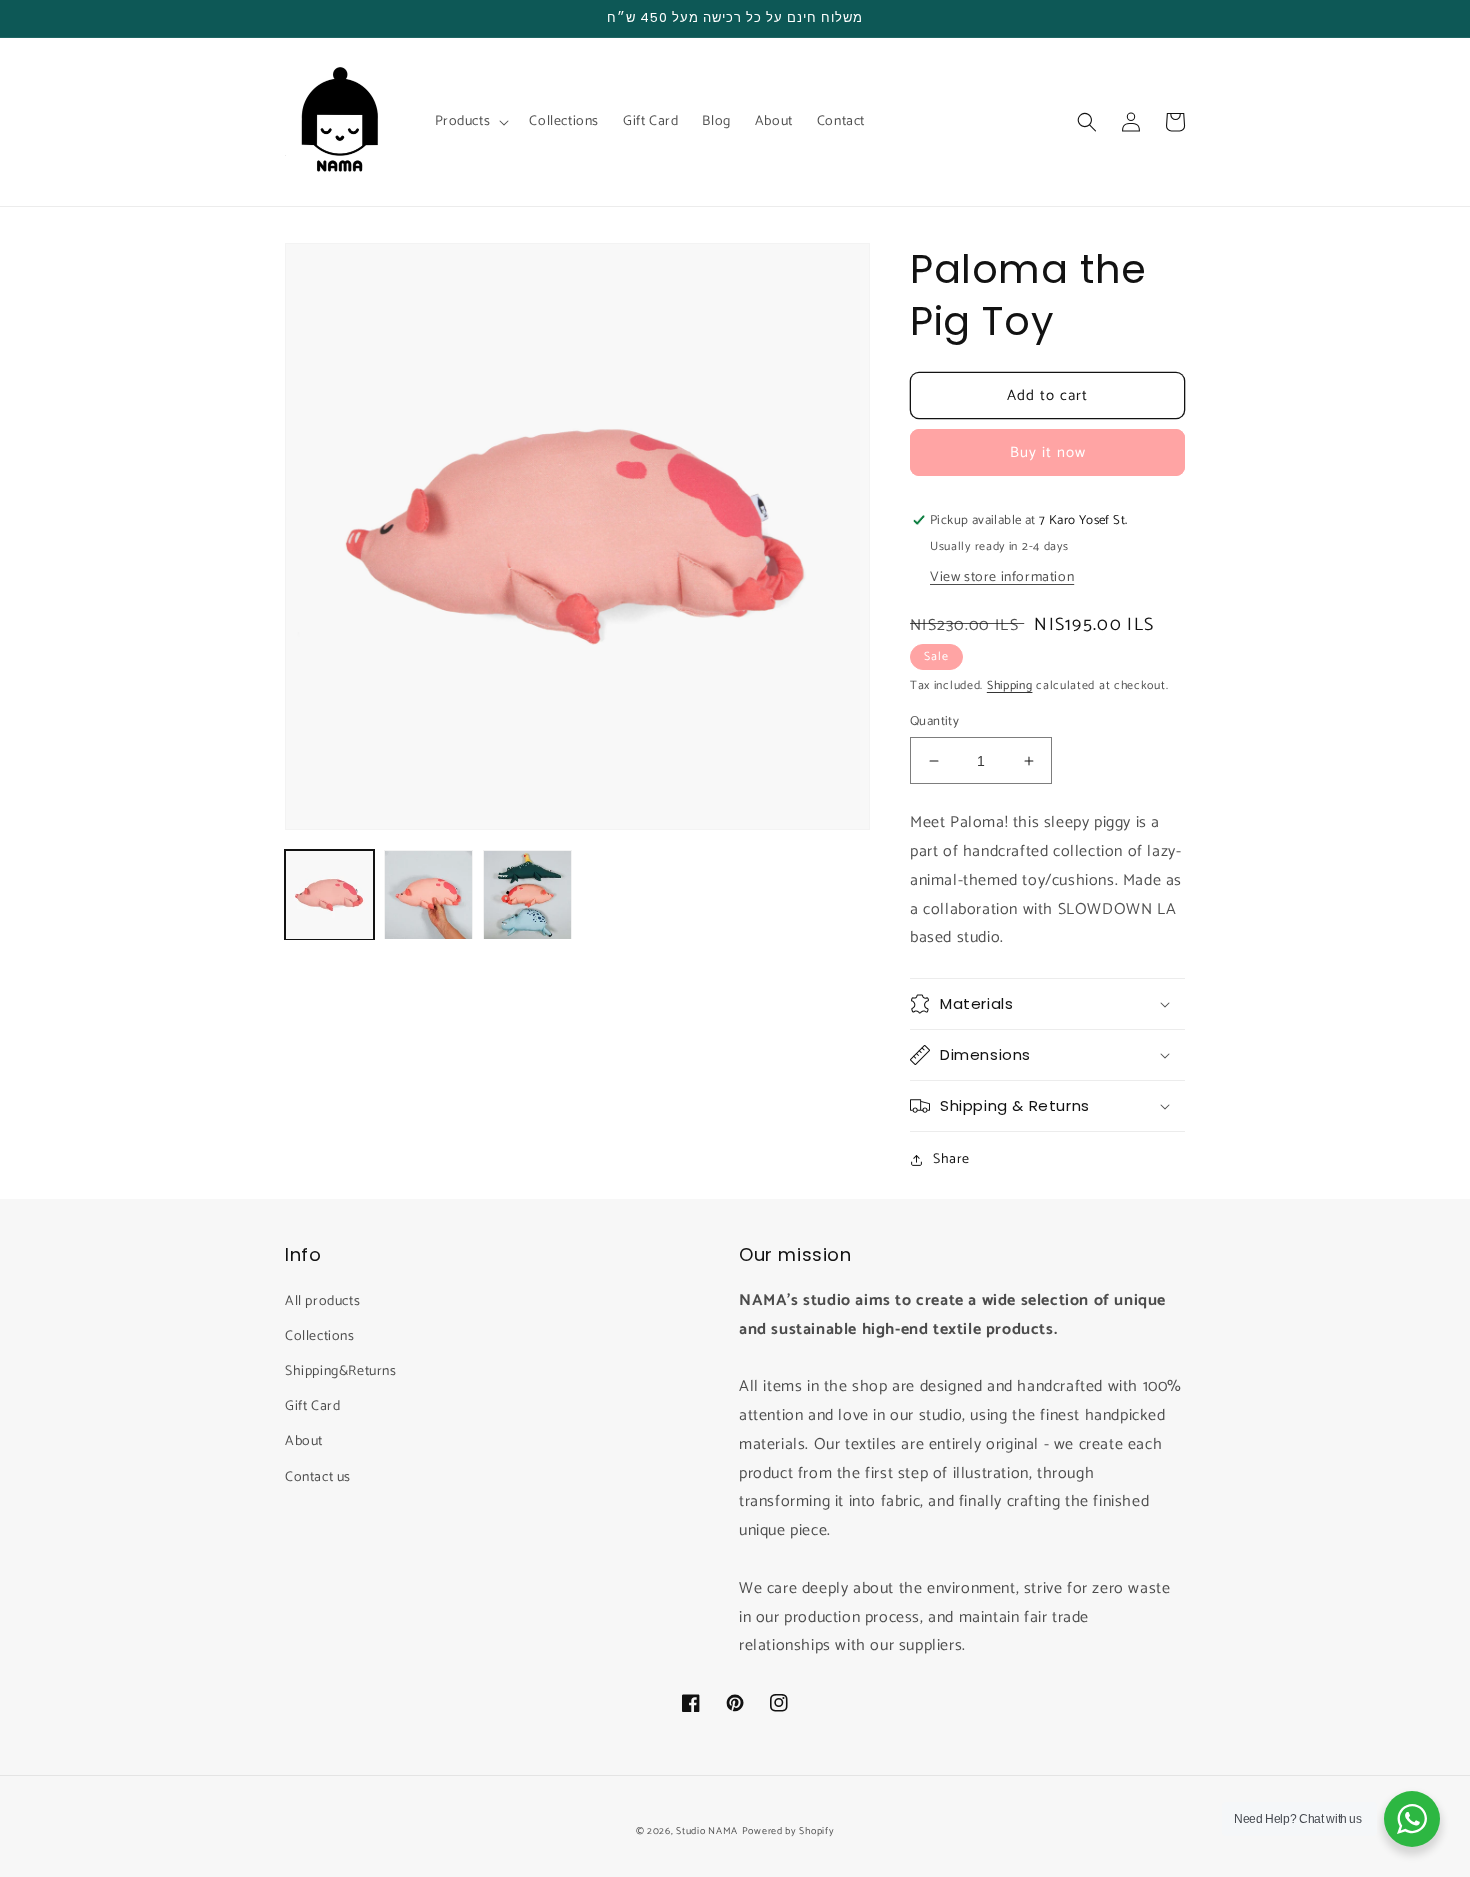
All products (322, 1301)
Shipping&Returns (341, 1371)
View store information (1002, 577)
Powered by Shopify (788, 1831)
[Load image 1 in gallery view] (329, 894)
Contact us (318, 1477)
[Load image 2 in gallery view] (428, 894)
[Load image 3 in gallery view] (527, 894)
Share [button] (951, 1159)
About (304, 1441)
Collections (320, 1336)
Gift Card (312, 1406)
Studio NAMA (707, 1831)
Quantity (934, 722)
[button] (470, 122)
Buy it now (1048, 452)
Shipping (1010, 685)
